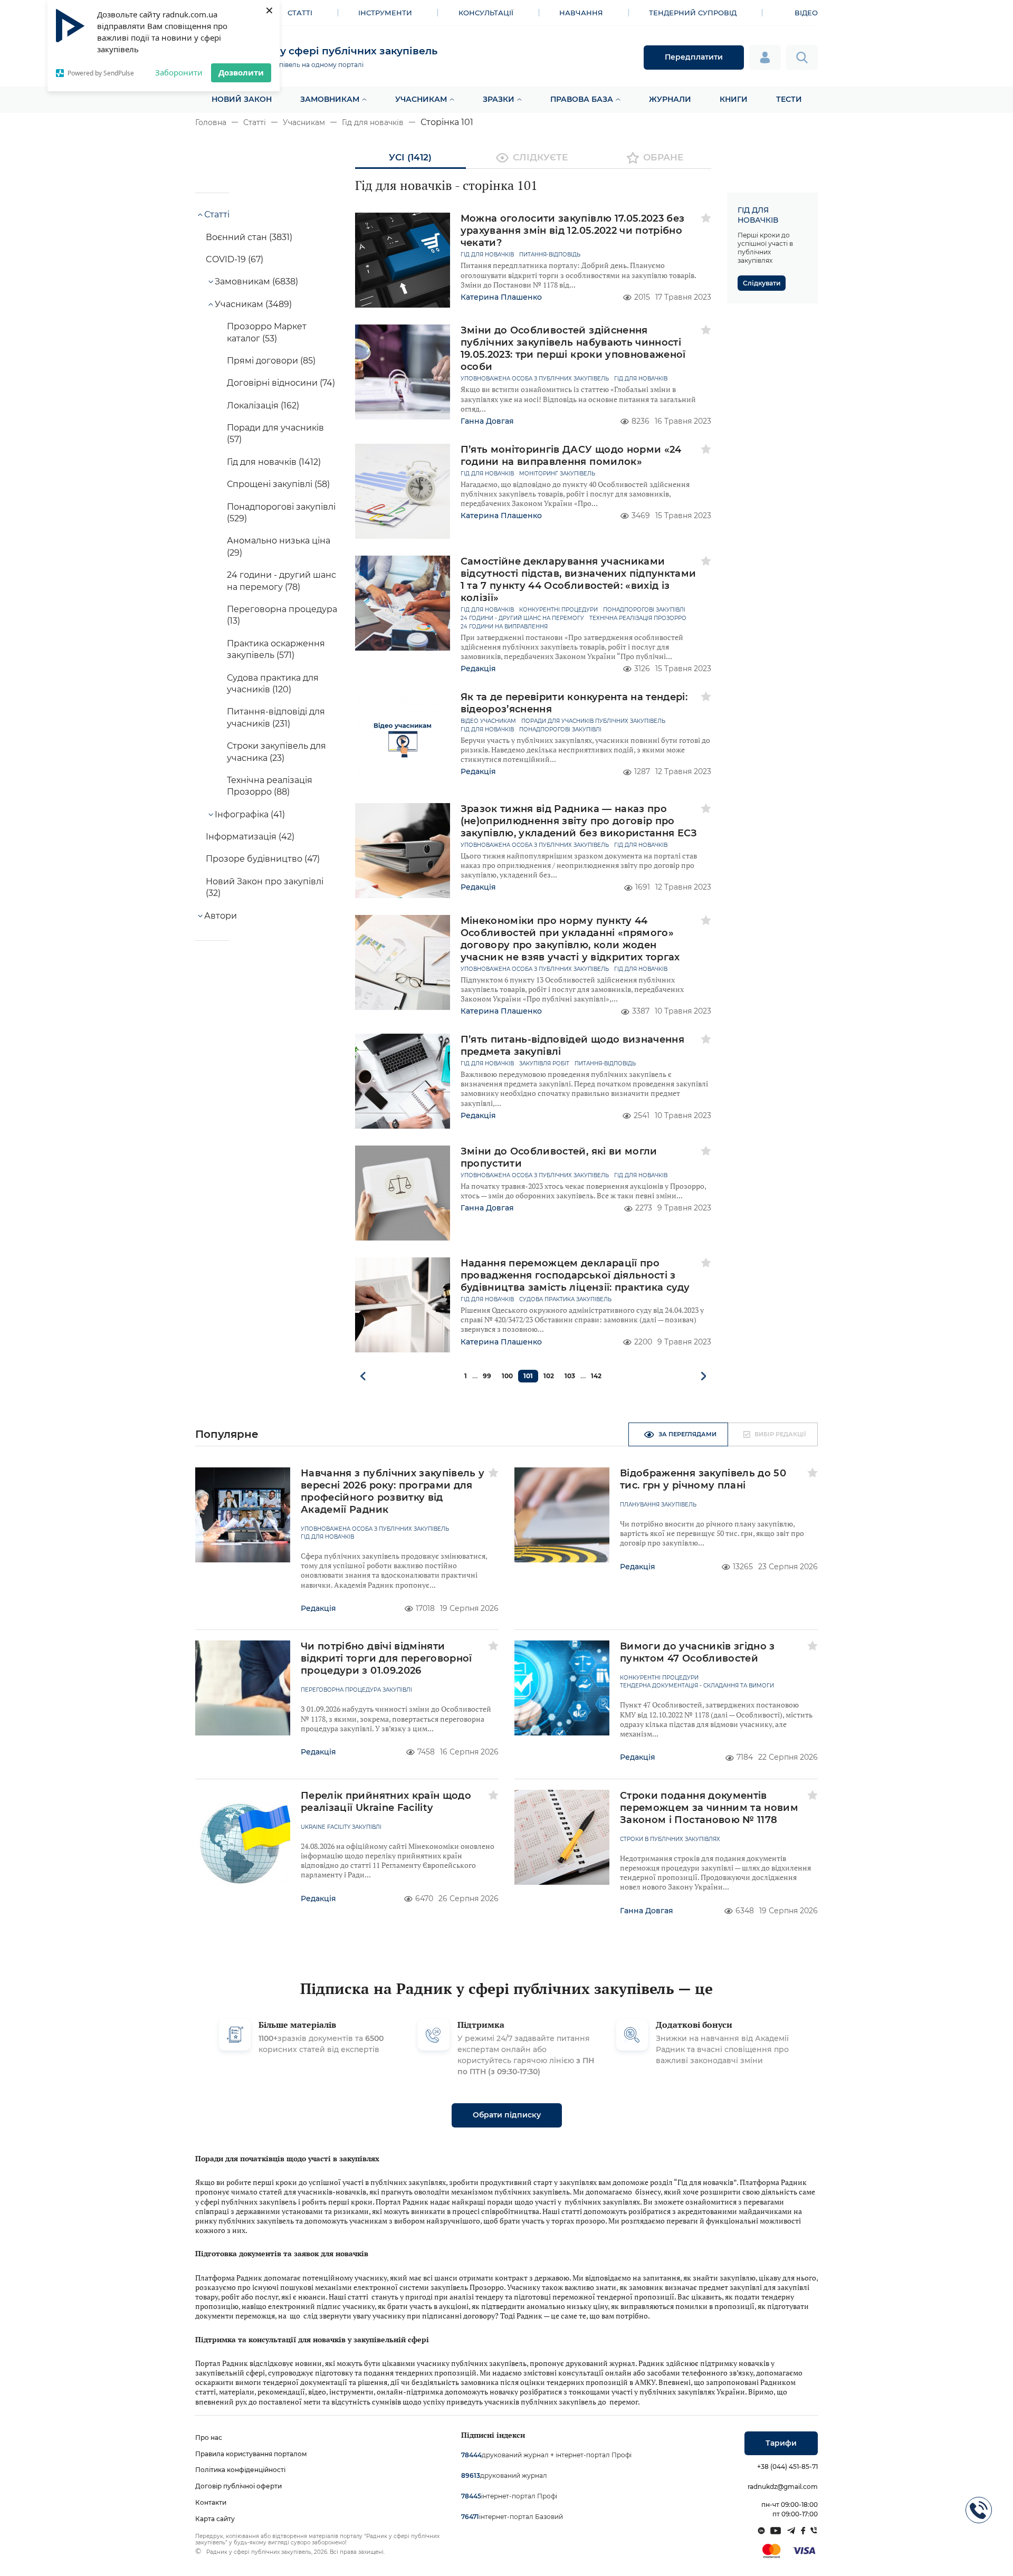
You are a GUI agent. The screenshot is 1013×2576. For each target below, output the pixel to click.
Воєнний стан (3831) (249, 237)
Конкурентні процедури (558, 610)
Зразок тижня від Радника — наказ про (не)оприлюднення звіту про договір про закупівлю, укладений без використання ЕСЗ (579, 821)
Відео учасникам (488, 721)
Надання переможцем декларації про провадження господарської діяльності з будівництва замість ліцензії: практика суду (575, 1275)
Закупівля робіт (544, 1064)
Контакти (211, 2502)
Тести (789, 99)
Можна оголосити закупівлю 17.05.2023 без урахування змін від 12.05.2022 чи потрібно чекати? (573, 231)
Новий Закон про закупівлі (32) (265, 887)
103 (570, 1376)
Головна (211, 122)
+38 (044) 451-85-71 (787, 2467)
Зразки (499, 99)
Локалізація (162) (263, 406)
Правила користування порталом (251, 2454)
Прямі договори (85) (271, 361)
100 (507, 1376)
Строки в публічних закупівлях (670, 1839)
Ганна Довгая (487, 421)
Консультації (486, 13)
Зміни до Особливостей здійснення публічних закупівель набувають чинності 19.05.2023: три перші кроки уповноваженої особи (573, 349)
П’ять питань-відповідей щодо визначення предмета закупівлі (573, 1046)
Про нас (209, 2437)
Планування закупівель (658, 1505)
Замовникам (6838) (256, 282)
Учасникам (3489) (253, 304)
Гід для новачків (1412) (274, 462)
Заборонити (179, 72)
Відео (806, 13)
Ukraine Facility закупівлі (341, 1827)
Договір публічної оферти (238, 2486)
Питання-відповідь (550, 255)
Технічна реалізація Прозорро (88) (270, 786)
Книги (734, 99)
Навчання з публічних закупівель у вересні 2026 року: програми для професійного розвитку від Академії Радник (393, 1491)
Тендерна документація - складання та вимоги (697, 1686)
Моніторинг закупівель (557, 474)
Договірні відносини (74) (281, 383)
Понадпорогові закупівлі (644, 610)
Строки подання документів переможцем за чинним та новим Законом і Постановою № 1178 (709, 1808)
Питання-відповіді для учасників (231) (276, 717)
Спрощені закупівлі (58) (278, 484)
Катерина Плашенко (501, 297)
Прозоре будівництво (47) (263, 859)
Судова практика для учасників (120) (273, 684)
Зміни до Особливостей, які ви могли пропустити (559, 1157)
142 (596, 1376)
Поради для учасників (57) (275, 433)
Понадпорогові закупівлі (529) (281, 513)
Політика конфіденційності (240, 2470)
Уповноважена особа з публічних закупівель (535, 379)
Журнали (670, 99)
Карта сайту (215, 2519)
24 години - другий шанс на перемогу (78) (281, 581)
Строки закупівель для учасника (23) (276, 752)
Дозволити (241, 72)
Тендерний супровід (693, 13)
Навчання (581, 13)
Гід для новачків (373, 122)
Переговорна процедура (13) (282, 615)
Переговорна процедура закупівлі (356, 1690)
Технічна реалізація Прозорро (638, 618)
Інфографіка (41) (250, 814)
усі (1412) (410, 157)
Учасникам (421, 99)
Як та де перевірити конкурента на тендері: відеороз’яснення (574, 703)
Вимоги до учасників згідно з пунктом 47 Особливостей (697, 1652)
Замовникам (330, 99)
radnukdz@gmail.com (783, 2487)
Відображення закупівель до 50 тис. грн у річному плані (703, 1479)
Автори (221, 916)
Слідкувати (762, 283)
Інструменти (385, 13)
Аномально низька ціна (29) (279, 546)
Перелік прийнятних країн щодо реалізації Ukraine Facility (386, 1802)
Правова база (582, 99)
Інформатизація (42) (250, 837)
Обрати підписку (507, 2115)
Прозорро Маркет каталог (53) (267, 332)
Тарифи (781, 2443)
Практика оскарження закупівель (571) (276, 649)
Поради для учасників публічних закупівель (593, 721)
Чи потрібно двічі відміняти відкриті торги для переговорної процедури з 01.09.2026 (386, 1658)
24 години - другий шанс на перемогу (522, 618)
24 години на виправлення (504, 627)
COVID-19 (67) (235, 259)
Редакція (478, 669)
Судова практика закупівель (565, 1300)
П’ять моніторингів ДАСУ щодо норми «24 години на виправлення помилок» (571, 456)
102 (549, 1376)
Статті (300, 13)
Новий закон (242, 99)
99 (487, 1376)
